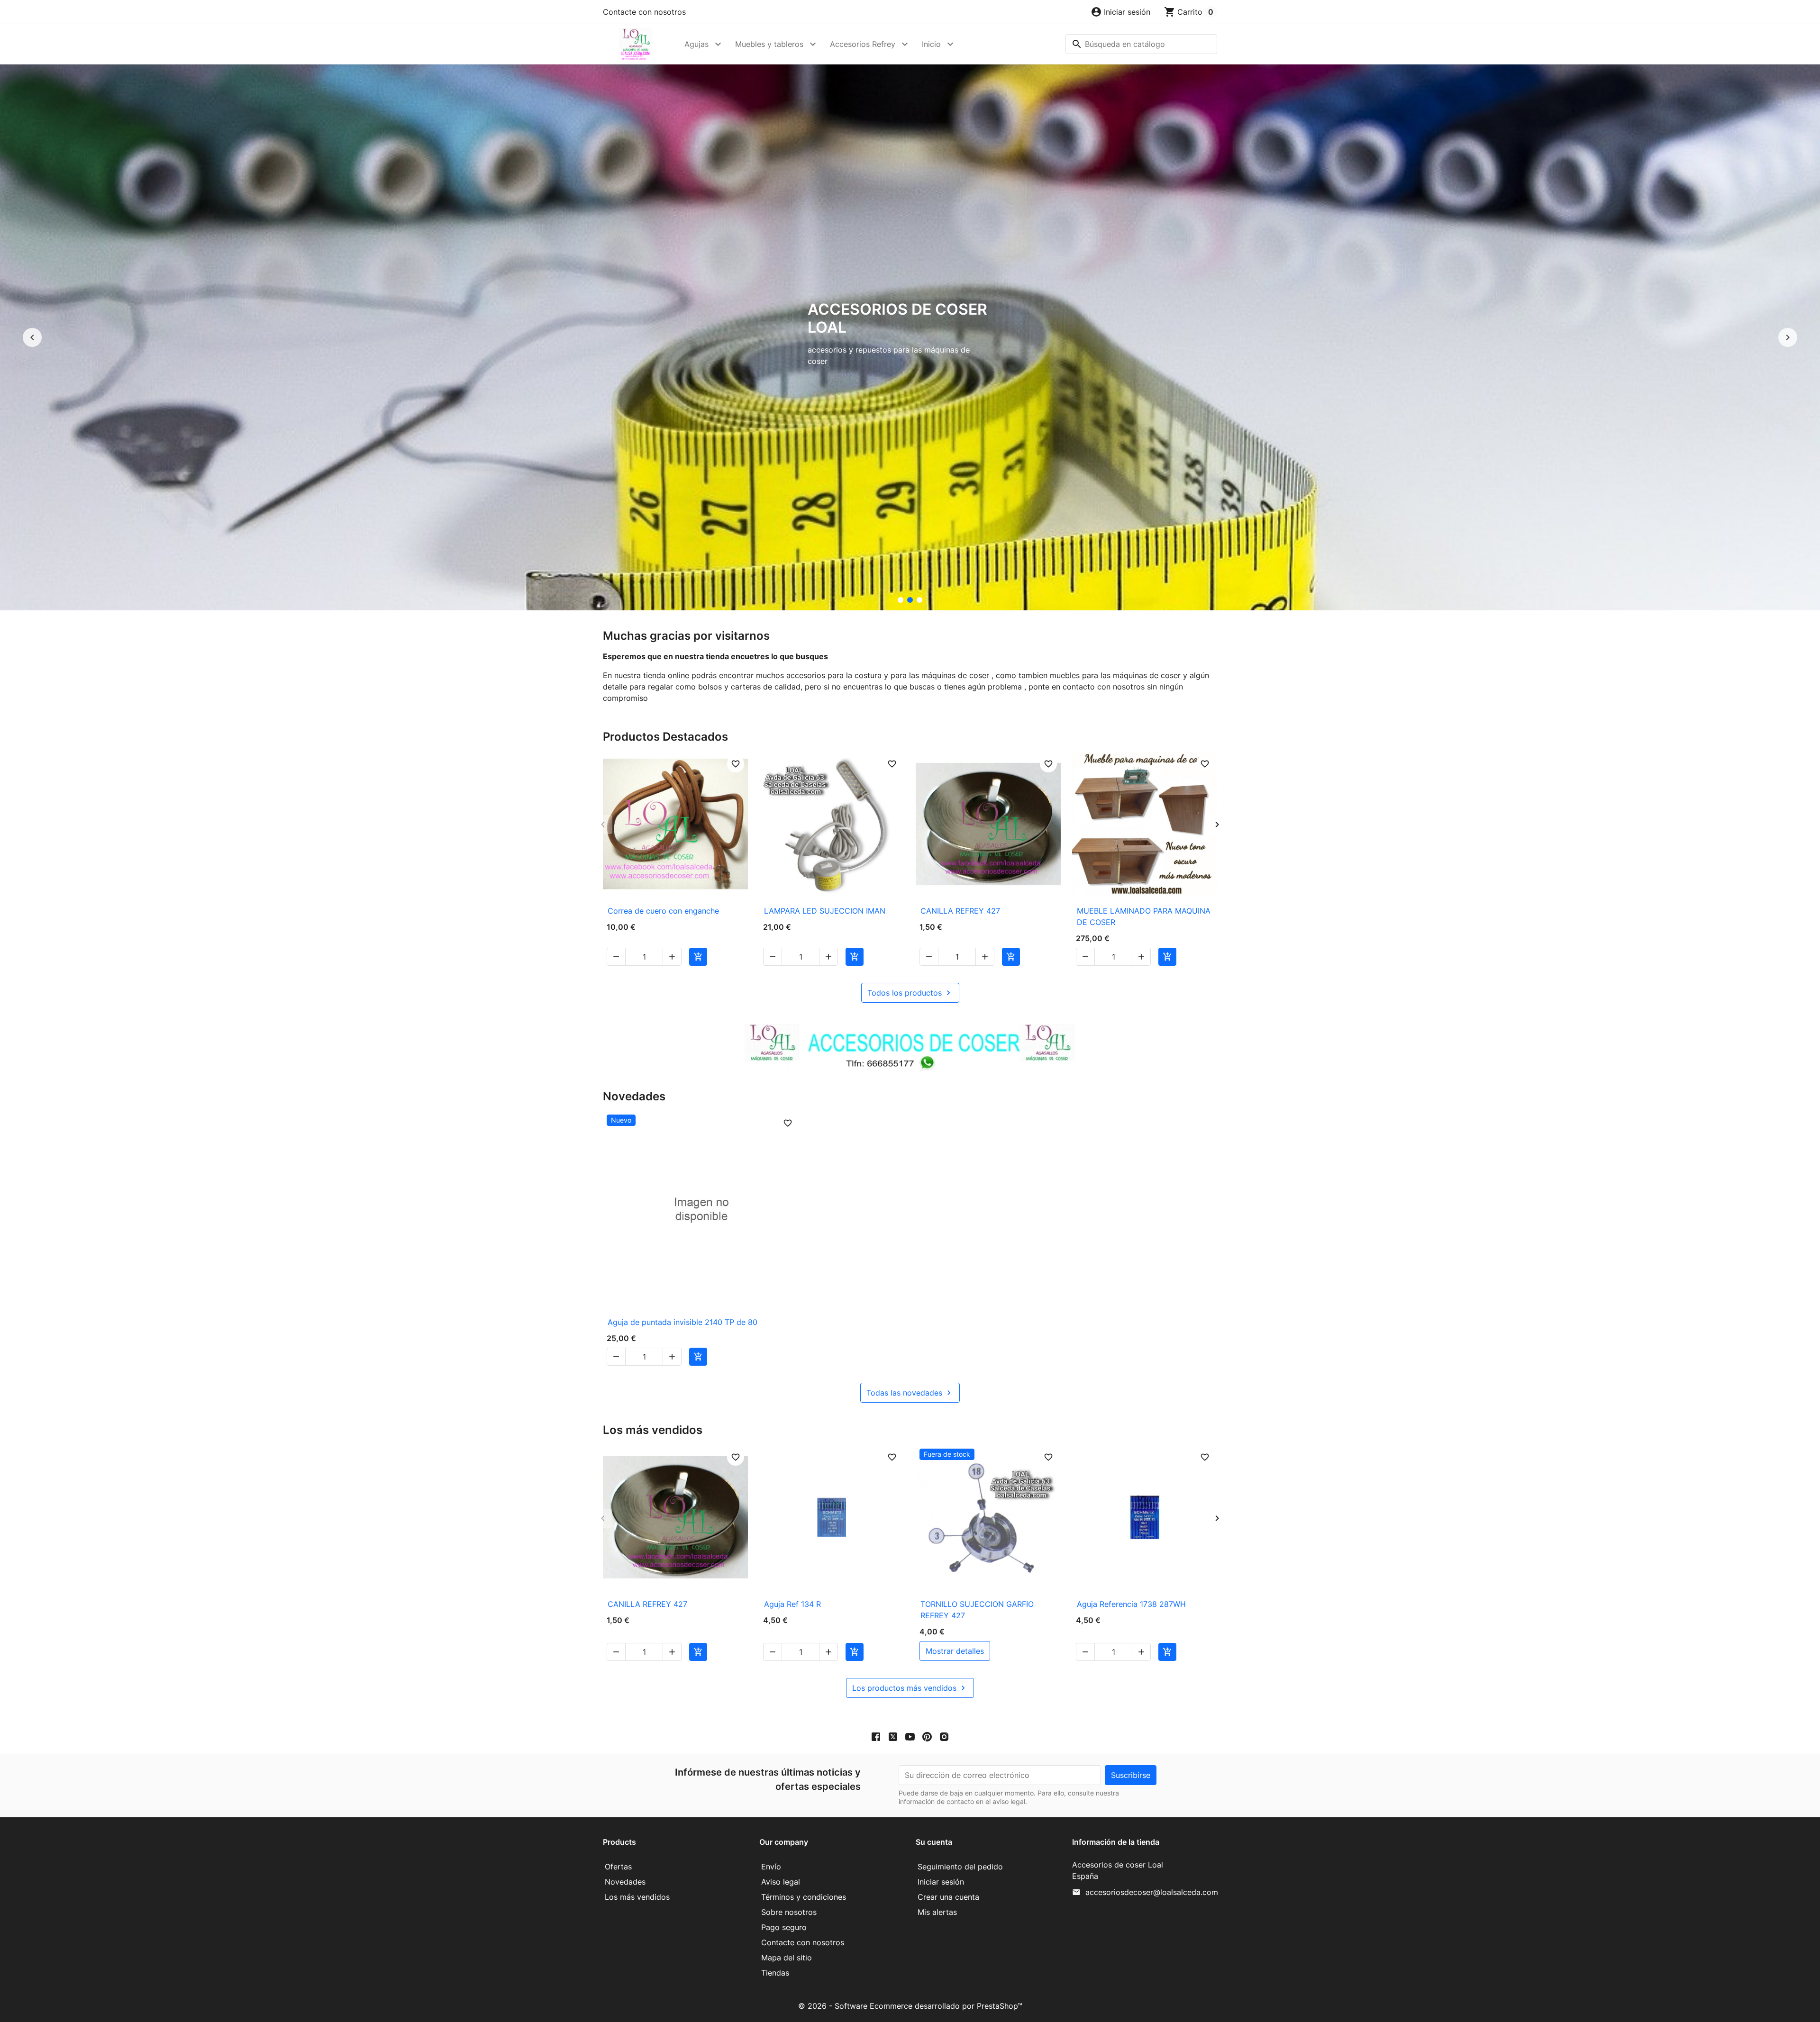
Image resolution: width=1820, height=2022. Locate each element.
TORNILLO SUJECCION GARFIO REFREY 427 (977, 1610)
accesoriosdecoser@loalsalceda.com (1152, 1892)
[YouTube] (910, 1736)
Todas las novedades (910, 1393)
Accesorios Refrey (863, 44)
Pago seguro (784, 1927)
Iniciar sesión (941, 1882)
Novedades (625, 1882)
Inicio (931, 44)
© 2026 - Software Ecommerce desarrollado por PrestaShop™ (910, 2006)
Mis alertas (937, 1912)
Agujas (696, 44)
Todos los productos (910, 993)
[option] (910, 337)
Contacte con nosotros (644, 12)
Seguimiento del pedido (960, 1867)
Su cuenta (934, 1842)
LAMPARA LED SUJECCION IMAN (825, 911)
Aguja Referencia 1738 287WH (1131, 1604)
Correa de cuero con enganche (663, 911)
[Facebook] (876, 1736)
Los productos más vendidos (910, 1688)
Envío (771, 1867)
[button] (1120, 12)
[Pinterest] (927, 1736)
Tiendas (775, 1973)
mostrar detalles (955, 1651)
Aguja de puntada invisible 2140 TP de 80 (682, 1322)
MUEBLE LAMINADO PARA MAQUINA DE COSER (1144, 916)
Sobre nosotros (789, 1912)
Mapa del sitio (787, 1958)
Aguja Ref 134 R (792, 1604)
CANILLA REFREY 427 (960, 911)
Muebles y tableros (769, 44)
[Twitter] (893, 1736)
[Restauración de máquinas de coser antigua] (901, 600)
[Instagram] (944, 1736)
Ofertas (618, 1867)
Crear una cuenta (948, 1897)
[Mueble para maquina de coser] (919, 600)
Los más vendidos (637, 1897)
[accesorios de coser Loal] (910, 600)
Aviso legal (781, 1882)
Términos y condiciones (804, 1897)
